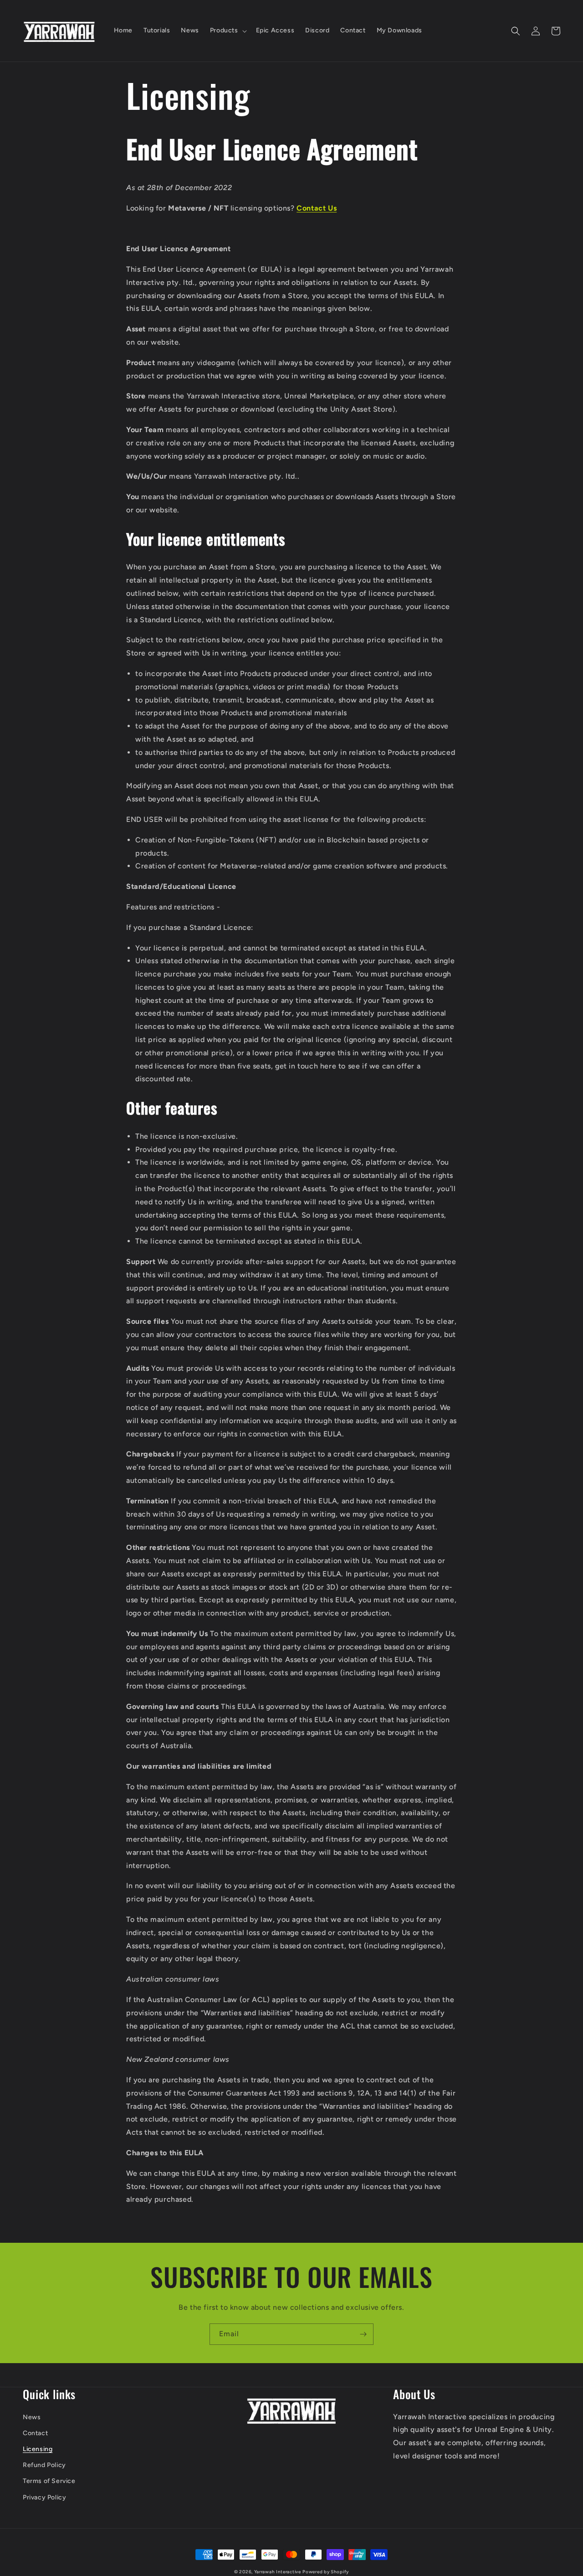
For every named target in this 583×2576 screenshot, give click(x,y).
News (32, 2417)
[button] (228, 31)
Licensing (38, 2449)
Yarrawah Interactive (278, 2572)
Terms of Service (49, 2481)
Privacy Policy (44, 2497)
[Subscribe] (363, 2334)
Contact (35, 2433)
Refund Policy (44, 2465)
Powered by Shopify (326, 2572)
